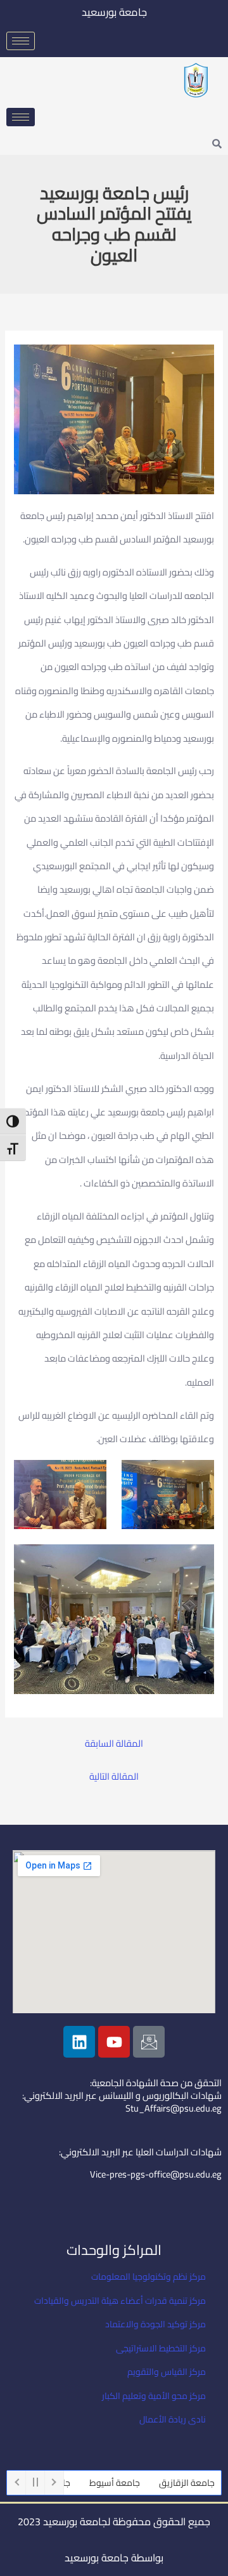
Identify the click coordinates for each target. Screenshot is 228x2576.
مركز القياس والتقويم (167, 2372)
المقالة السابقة (114, 1744)
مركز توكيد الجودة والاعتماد (155, 2324)
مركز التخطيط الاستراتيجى (161, 2348)
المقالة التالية (114, 1777)
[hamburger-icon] (21, 41)
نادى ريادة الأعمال (173, 2419)
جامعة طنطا (68, 2483)
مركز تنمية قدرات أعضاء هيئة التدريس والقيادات (120, 2301)
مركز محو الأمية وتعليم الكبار (154, 2396)
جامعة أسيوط (134, 2483)
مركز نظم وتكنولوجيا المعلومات (149, 2277)
